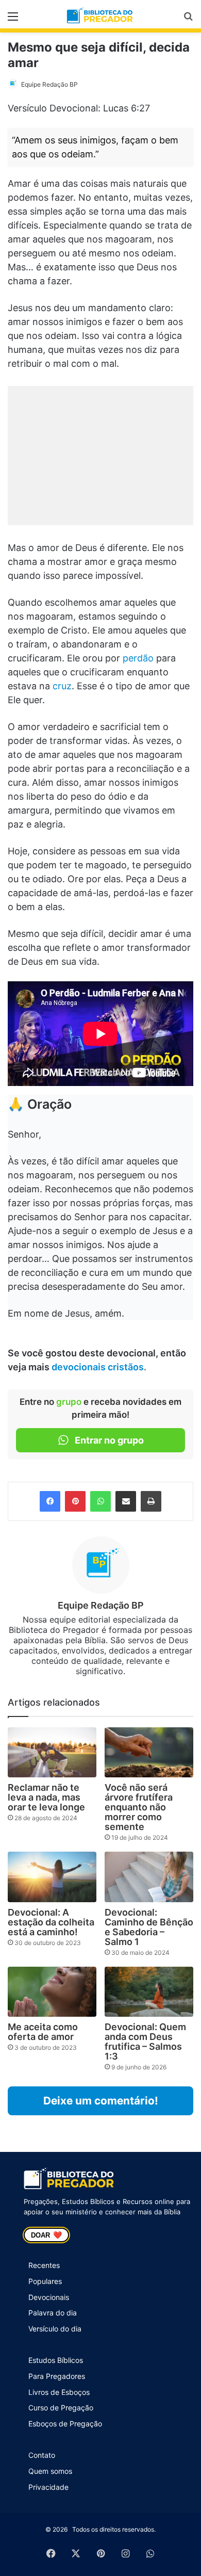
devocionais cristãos (98, 1367)
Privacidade (48, 2487)
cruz (62, 686)
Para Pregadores (57, 2376)
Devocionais (49, 2297)
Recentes (44, 2265)
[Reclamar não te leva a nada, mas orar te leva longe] (52, 1752)
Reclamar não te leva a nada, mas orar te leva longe (46, 1797)
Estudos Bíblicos (56, 2360)
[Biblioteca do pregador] (100, 16)
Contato (42, 2455)
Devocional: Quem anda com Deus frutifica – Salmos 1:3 (145, 2042)
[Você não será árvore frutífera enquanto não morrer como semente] (149, 1752)
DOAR (46, 2235)
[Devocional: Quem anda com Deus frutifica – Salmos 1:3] (149, 1992)
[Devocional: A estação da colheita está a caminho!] (52, 1877)
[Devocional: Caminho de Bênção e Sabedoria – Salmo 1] (149, 1877)
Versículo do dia (55, 2329)
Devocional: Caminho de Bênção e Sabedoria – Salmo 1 (149, 1927)
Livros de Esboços (59, 2392)
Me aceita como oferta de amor (43, 2032)
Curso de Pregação (61, 2408)
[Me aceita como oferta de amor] (52, 1992)
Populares (45, 2281)
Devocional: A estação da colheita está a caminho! (51, 1922)
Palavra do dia (53, 2313)
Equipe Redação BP (49, 84)
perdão (138, 658)
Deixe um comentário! (101, 2101)
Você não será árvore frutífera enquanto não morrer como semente (139, 1807)
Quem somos (50, 2471)
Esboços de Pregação (65, 2424)
